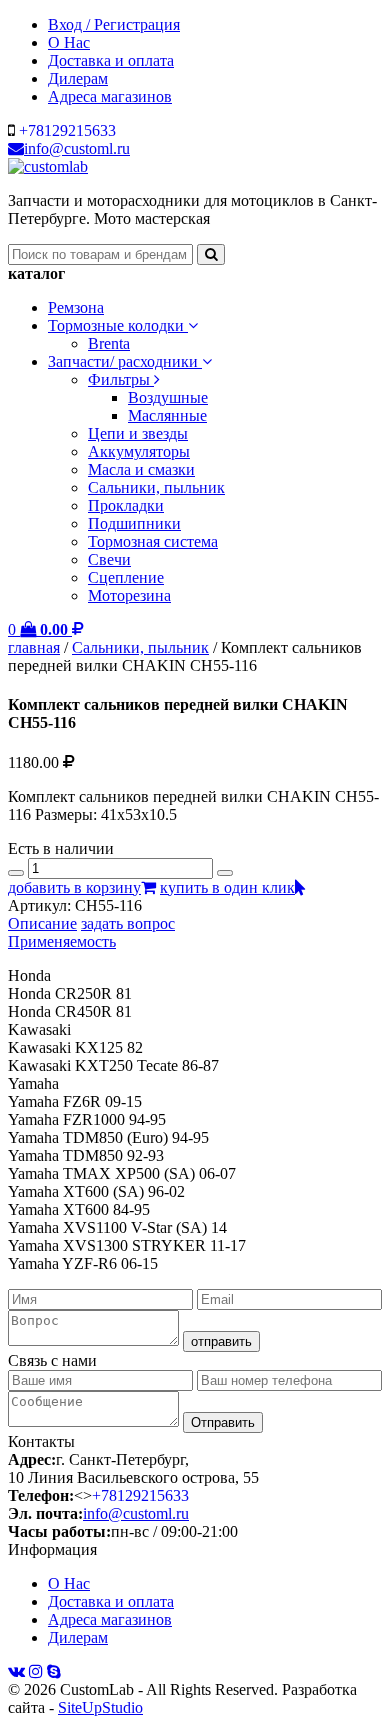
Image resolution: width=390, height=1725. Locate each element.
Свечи (109, 559)
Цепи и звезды (138, 433)
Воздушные (168, 397)
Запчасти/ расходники (125, 361)
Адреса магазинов (110, 96)
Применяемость (62, 941)
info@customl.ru (77, 148)
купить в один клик (227, 887)
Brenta (109, 343)
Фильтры (121, 379)
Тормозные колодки (118, 325)
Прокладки (126, 505)
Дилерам (78, 78)
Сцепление (126, 577)
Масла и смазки (141, 469)
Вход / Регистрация (114, 24)
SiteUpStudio (100, 1707)
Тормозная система (153, 541)
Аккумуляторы (139, 451)
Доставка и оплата (111, 60)
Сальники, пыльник (156, 487)
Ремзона (76, 307)
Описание (42, 923)
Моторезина (129, 595)
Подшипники (134, 523)
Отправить (223, 1422)
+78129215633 (67, 130)
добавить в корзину (74, 887)
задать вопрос (128, 923)
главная (34, 647)
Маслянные (167, 415)
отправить (221, 1341)
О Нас (69, 42)
